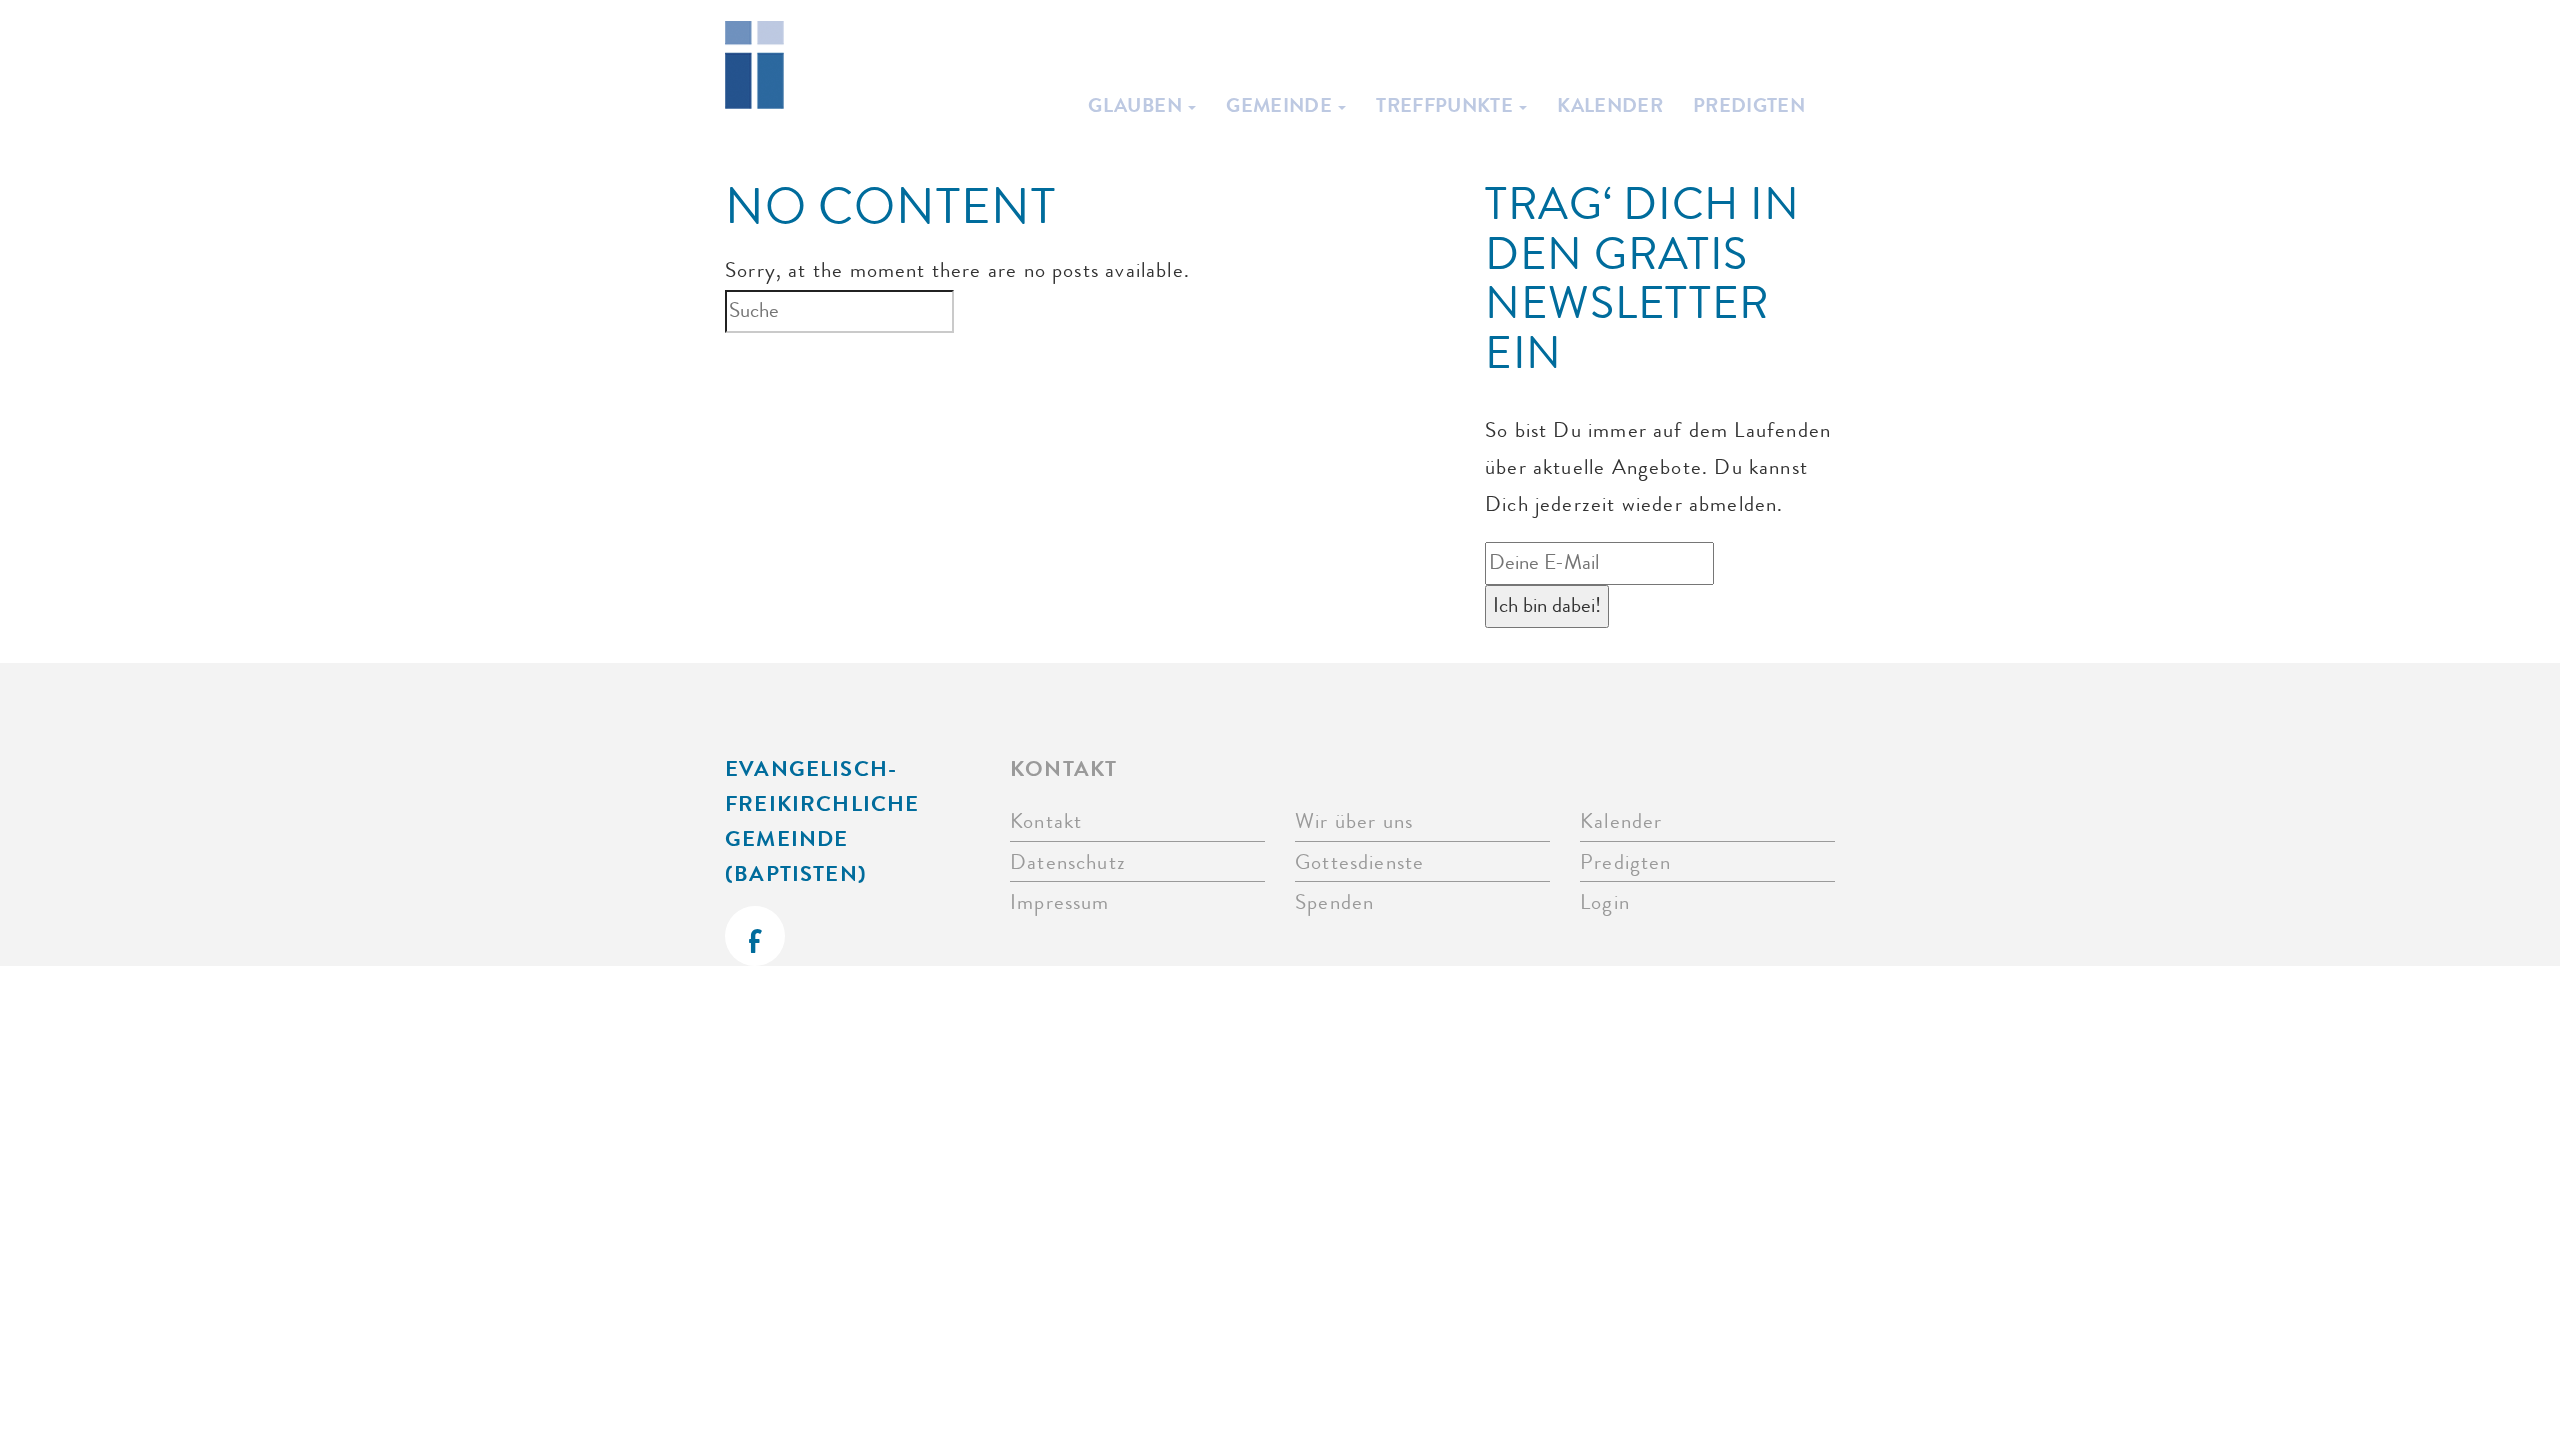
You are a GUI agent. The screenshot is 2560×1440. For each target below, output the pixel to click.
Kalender (1610, 105)
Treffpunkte (1446, 105)
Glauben (1137, 105)
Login (1605, 902)
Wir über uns (1354, 821)
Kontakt (1046, 821)
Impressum (1060, 902)
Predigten (1749, 105)
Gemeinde (1281, 105)
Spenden (1334, 902)
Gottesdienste (1359, 862)
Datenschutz (1068, 862)
